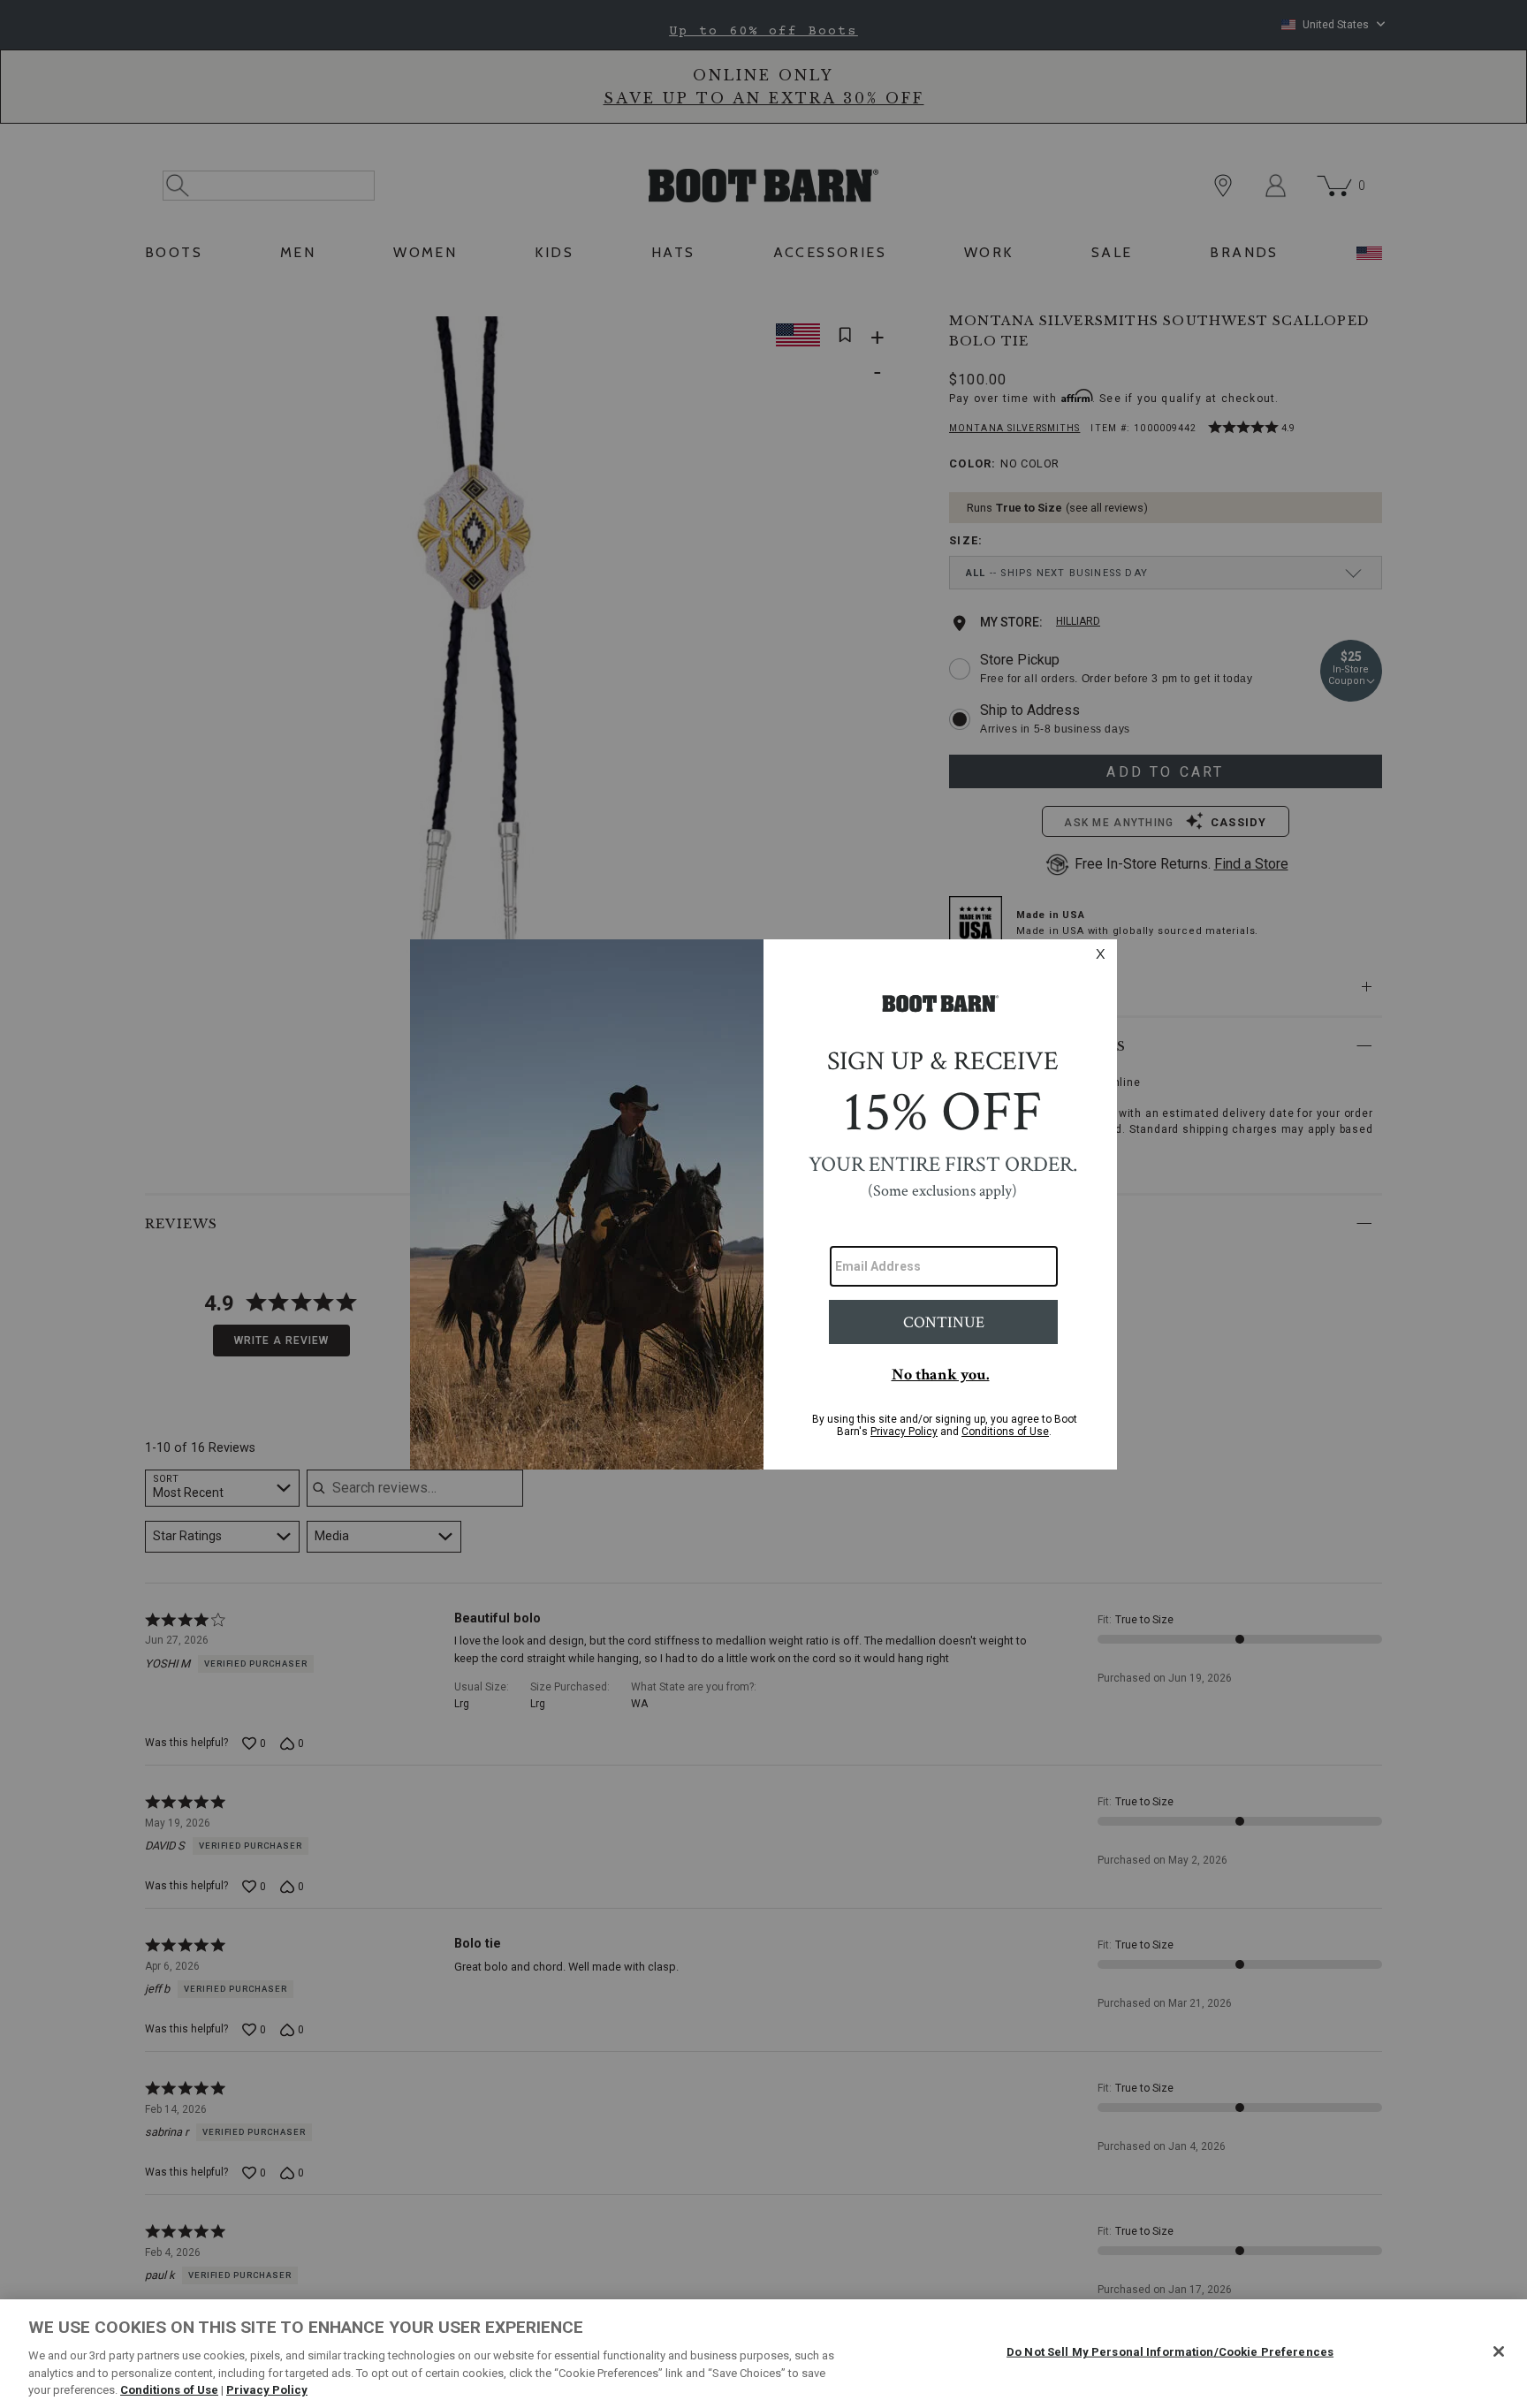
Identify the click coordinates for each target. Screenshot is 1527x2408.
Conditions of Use (169, 2390)
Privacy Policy (267, 2390)
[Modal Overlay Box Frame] (763, 1204)
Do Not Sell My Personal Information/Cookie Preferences (1170, 2352)
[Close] (1499, 2351)
